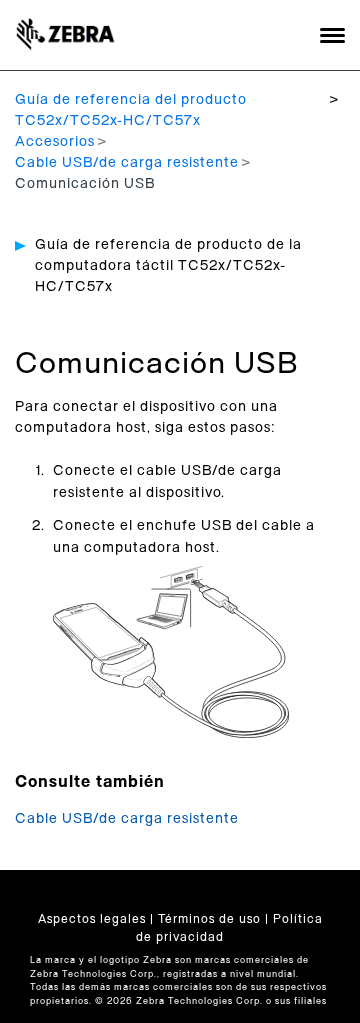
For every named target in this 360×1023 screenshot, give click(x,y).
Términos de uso (209, 919)
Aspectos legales (92, 919)
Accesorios (55, 142)
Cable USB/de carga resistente (127, 163)
